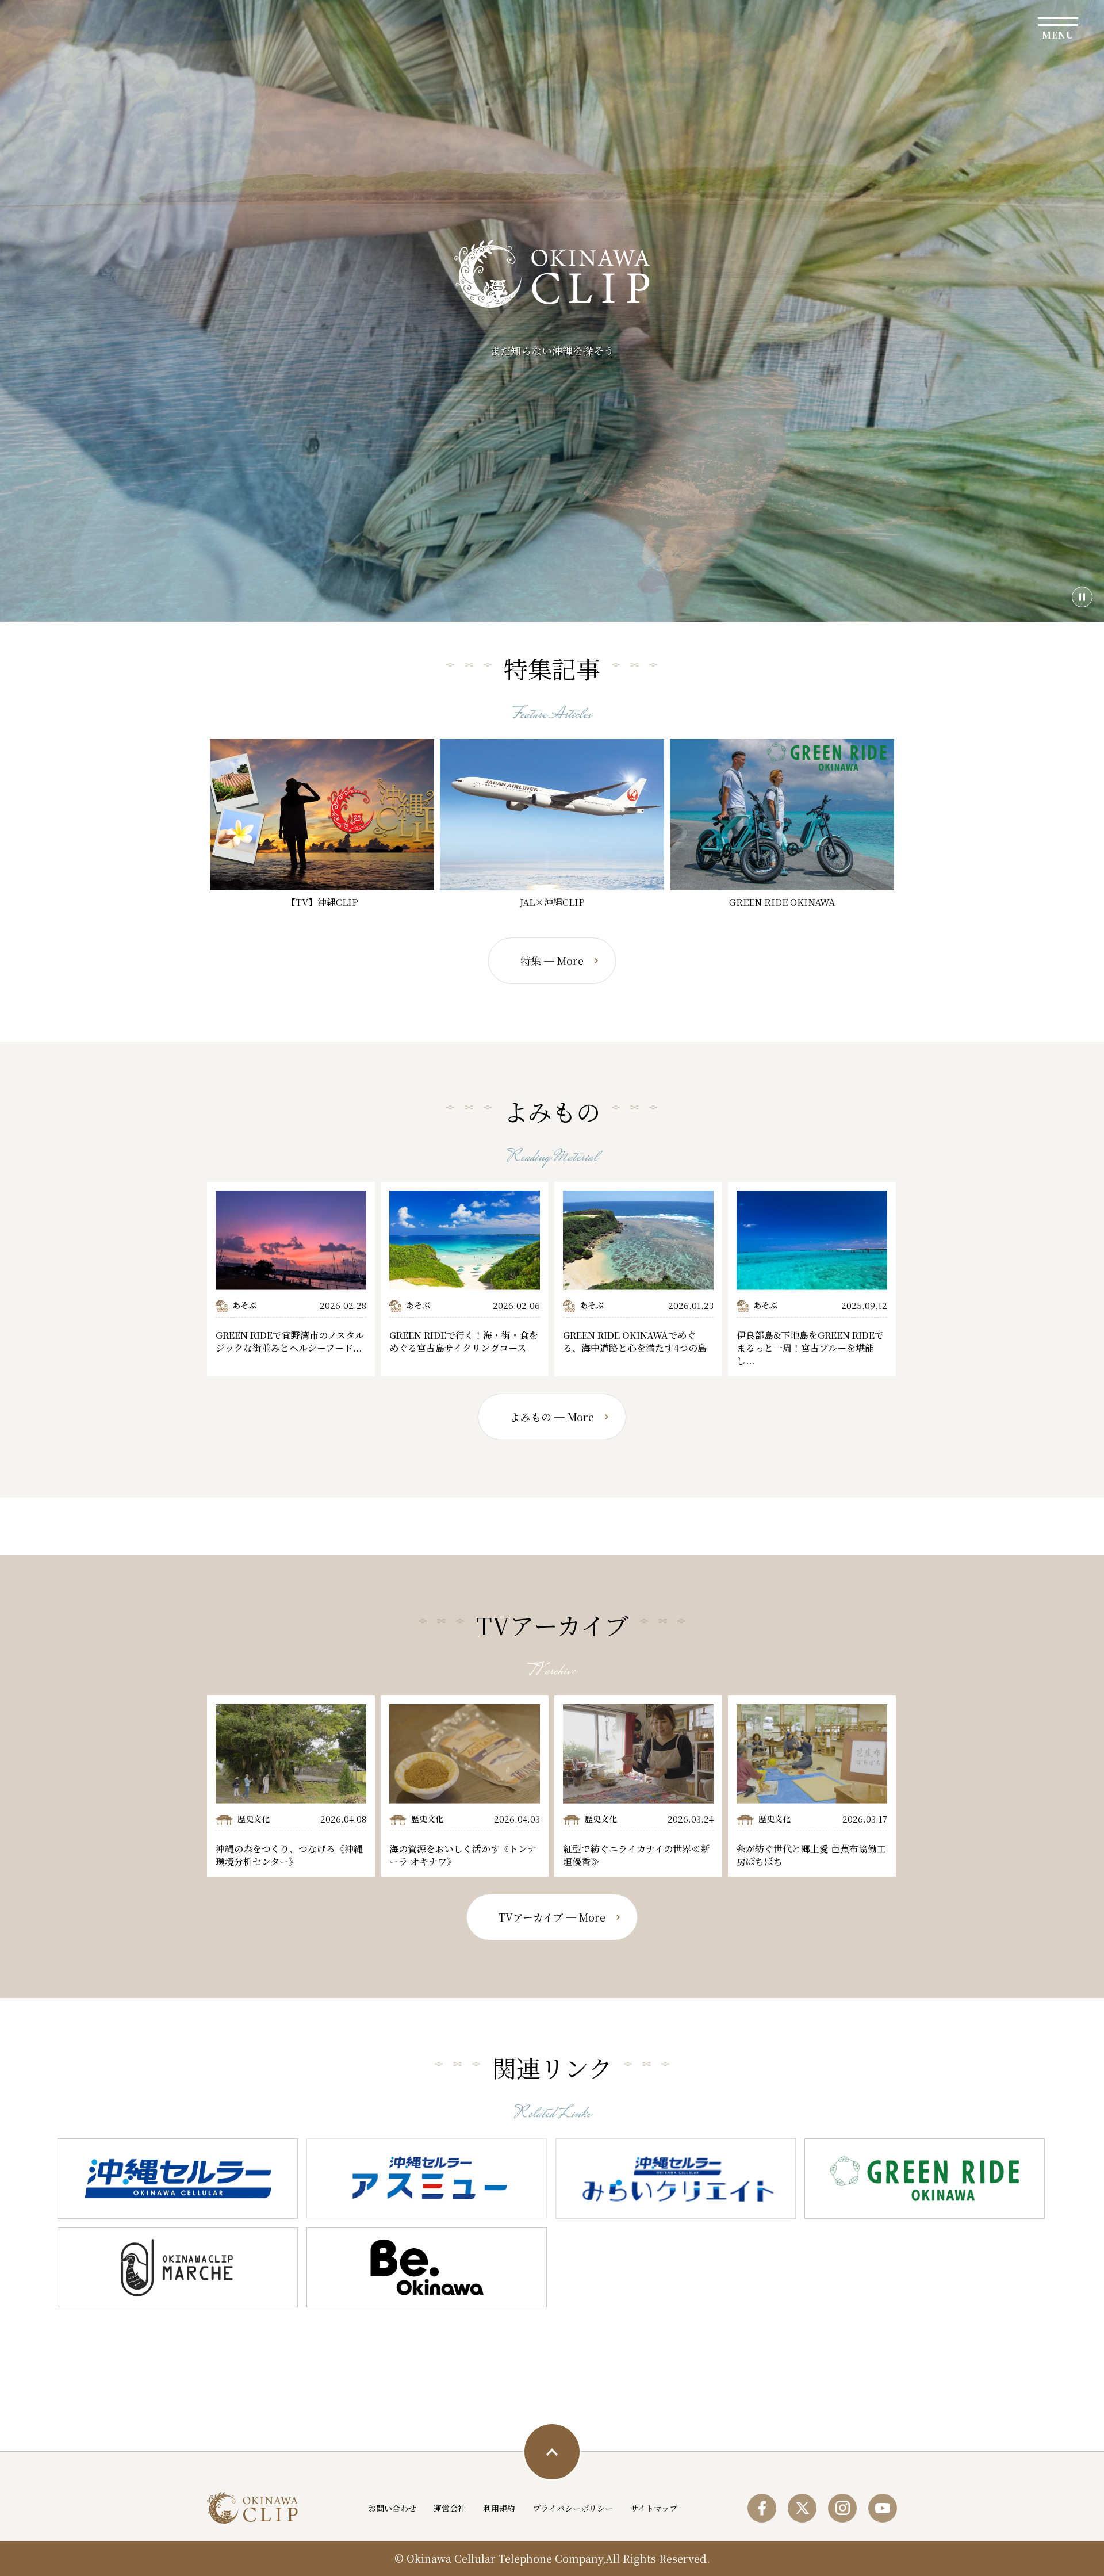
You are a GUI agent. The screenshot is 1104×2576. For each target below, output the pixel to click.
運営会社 (450, 2508)
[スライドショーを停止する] (1082, 597)
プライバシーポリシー (573, 2508)
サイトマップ (654, 2508)
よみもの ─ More (552, 1417)
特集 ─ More (552, 960)
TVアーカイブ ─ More (552, 1917)
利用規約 (499, 2508)
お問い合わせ (392, 2508)
